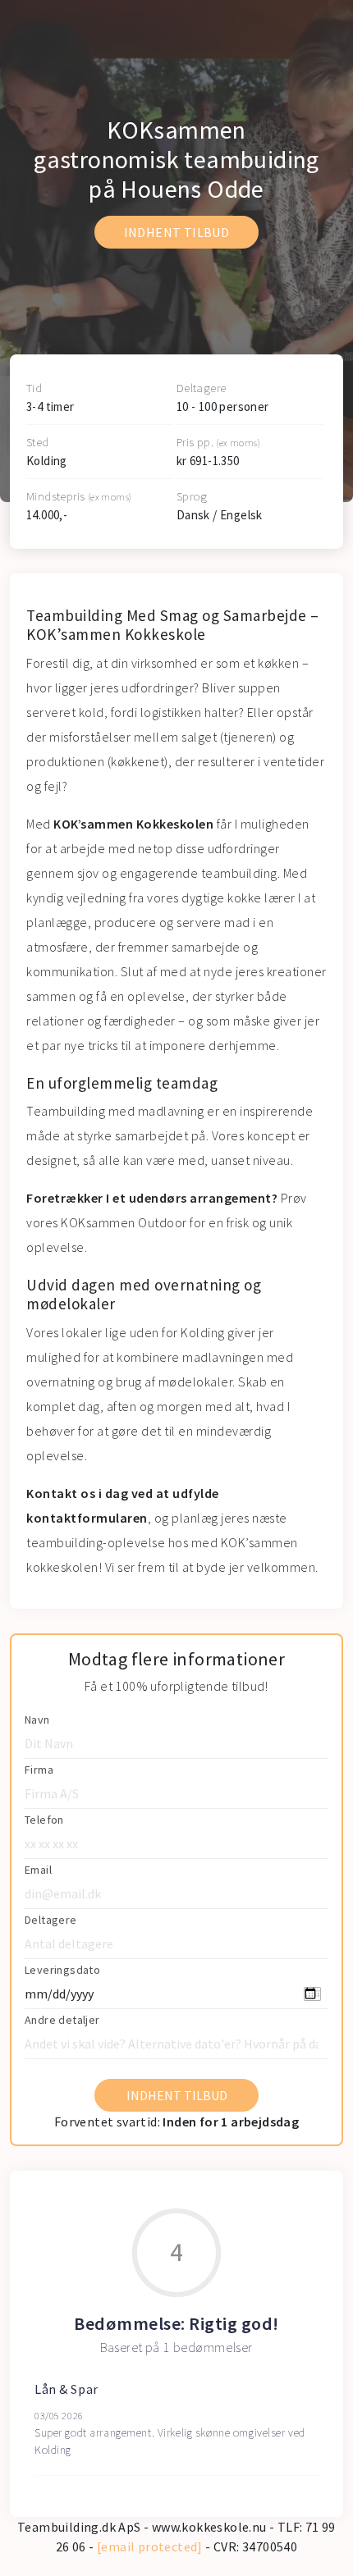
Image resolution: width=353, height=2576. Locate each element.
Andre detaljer (62, 2020)
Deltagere (51, 1920)
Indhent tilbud (177, 232)
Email (38, 1870)
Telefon (44, 1820)
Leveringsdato (62, 1970)
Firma (39, 1770)
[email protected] (150, 2546)
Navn (37, 1720)
